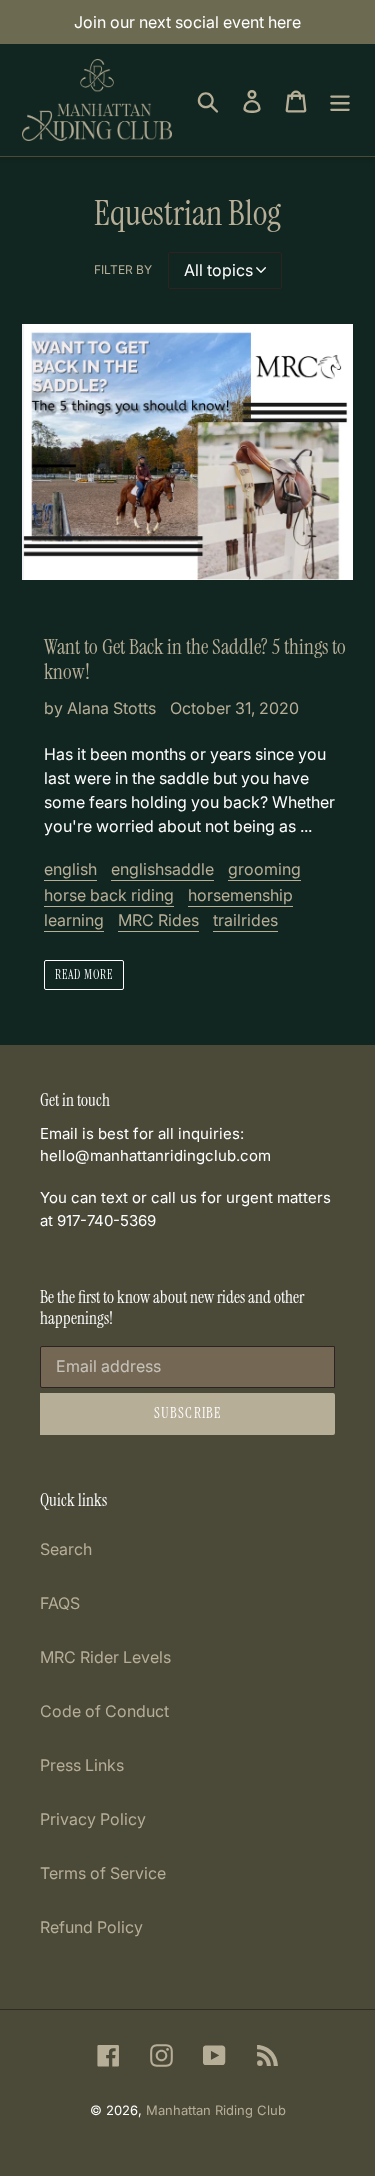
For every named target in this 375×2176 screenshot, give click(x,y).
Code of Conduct (104, 1711)
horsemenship (240, 895)
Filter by (123, 269)
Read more (84, 975)
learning (74, 920)
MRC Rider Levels (105, 1657)
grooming (264, 869)
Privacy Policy (93, 1819)
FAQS (60, 1603)
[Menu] (340, 99)
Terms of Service (103, 1873)
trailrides (245, 920)
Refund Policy (91, 1927)
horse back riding (109, 895)
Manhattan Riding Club (216, 2110)
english (70, 869)
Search (66, 1549)
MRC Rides (158, 920)
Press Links (82, 1765)
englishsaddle (162, 869)
